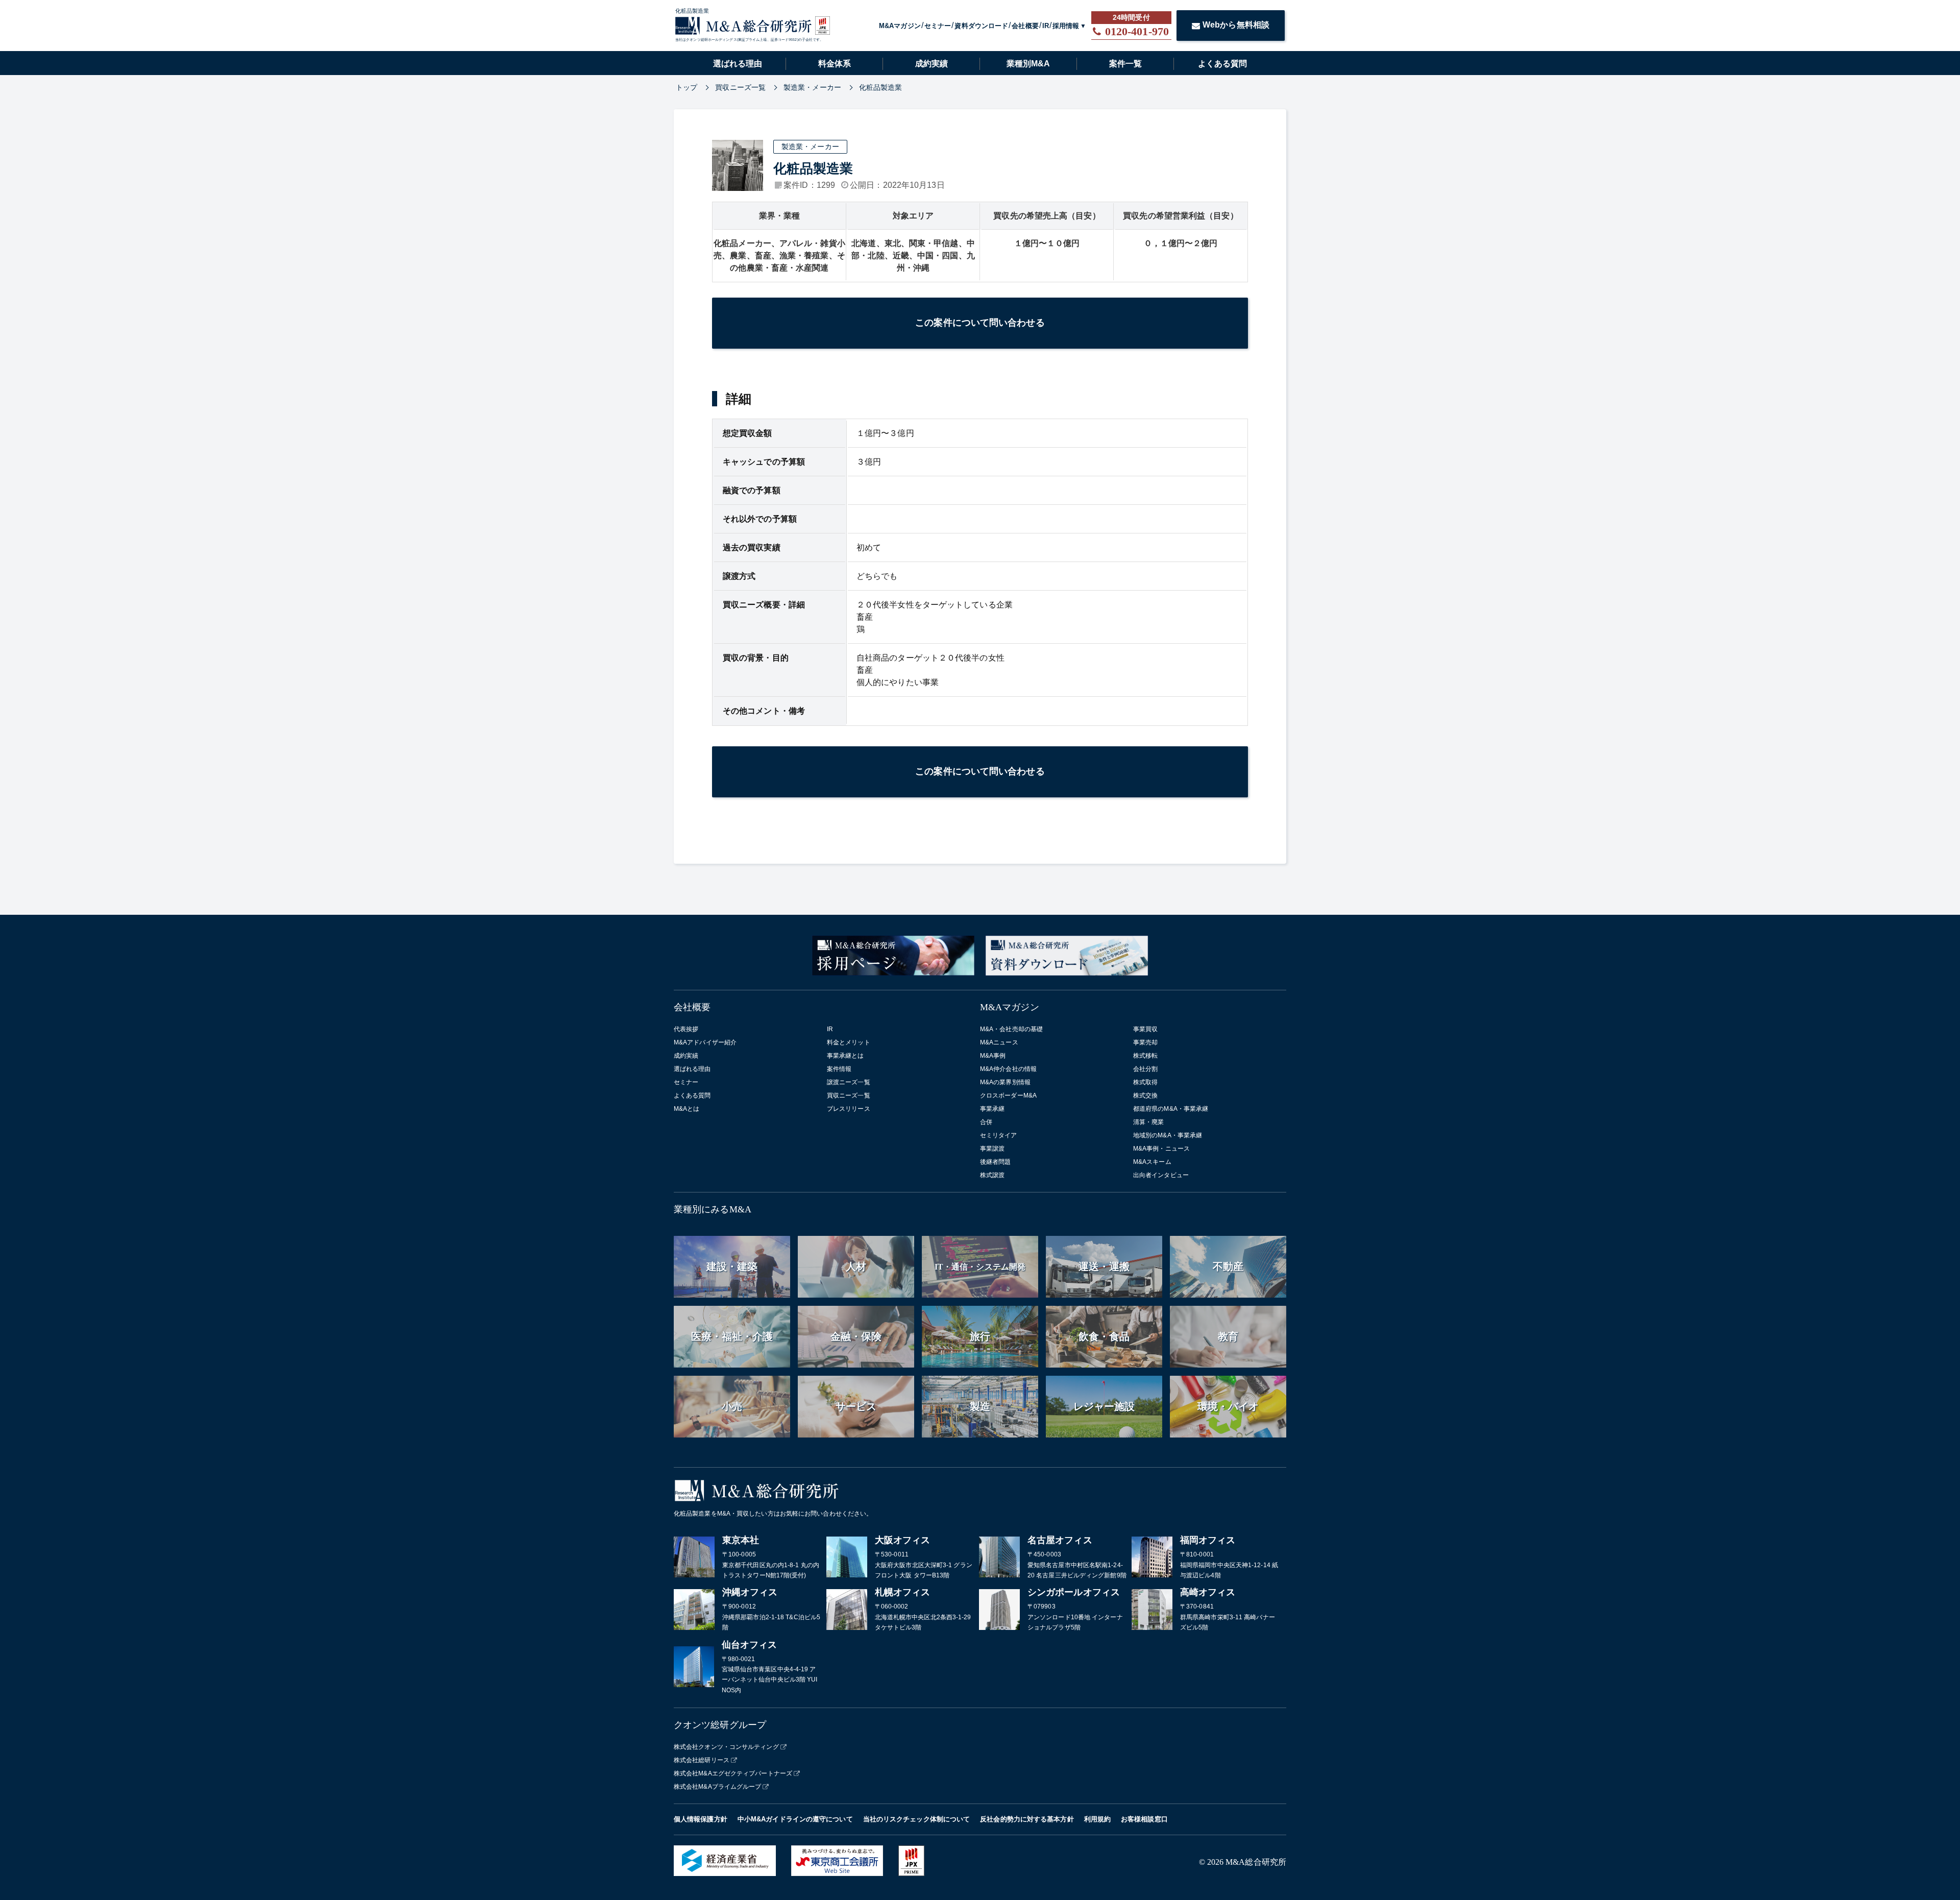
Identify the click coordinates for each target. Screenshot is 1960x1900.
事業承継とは (846, 1056)
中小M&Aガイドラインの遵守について (795, 1819)
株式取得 (1145, 1082)
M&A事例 (993, 1056)
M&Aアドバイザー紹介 (705, 1042)
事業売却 (1145, 1042)
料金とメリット (849, 1042)
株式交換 (1145, 1095)
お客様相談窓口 (1144, 1819)
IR (1046, 26)
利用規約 (1097, 1819)
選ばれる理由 (738, 64)
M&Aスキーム (1152, 1162)
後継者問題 (996, 1162)
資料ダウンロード (981, 26)
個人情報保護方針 (701, 1819)
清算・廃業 (1149, 1122)
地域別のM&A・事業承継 (1168, 1135)
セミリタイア (999, 1135)
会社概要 (1025, 26)
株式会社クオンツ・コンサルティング (726, 1747)
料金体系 (835, 64)
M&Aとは (687, 1109)
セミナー (938, 26)
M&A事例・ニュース (1161, 1149)
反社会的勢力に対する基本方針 (1027, 1819)
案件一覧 (1125, 64)
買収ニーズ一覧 (849, 1095)
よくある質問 (1222, 64)
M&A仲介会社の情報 (1008, 1069)
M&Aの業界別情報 (1005, 1082)
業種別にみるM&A (713, 1209)
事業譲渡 (992, 1149)
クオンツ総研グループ (720, 1725)
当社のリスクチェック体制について (917, 1819)
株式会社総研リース (702, 1760)
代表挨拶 (686, 1029)
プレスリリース (849, 1109)
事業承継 (992, 1109)
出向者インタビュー (1161, 1175)
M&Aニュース (999, 1042)
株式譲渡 (992, 1175)
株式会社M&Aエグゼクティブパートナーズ (733, 1773)
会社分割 (1145, 1069)
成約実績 (932, 64)
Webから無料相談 (1236, 25)
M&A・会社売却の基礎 (1011, 1029)
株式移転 (1145, 1056)
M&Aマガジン (900, 26)
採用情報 (1066, 26)
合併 (986, 1122)
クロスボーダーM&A (1008, 1095)
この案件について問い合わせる (980, 323)
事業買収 (1145, 1029)
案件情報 (839, 1069)
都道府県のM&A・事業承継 (1171, 1109)
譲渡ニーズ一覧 (849, 1082)
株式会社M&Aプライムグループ (718, 1787)
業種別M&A (1028, 64)
